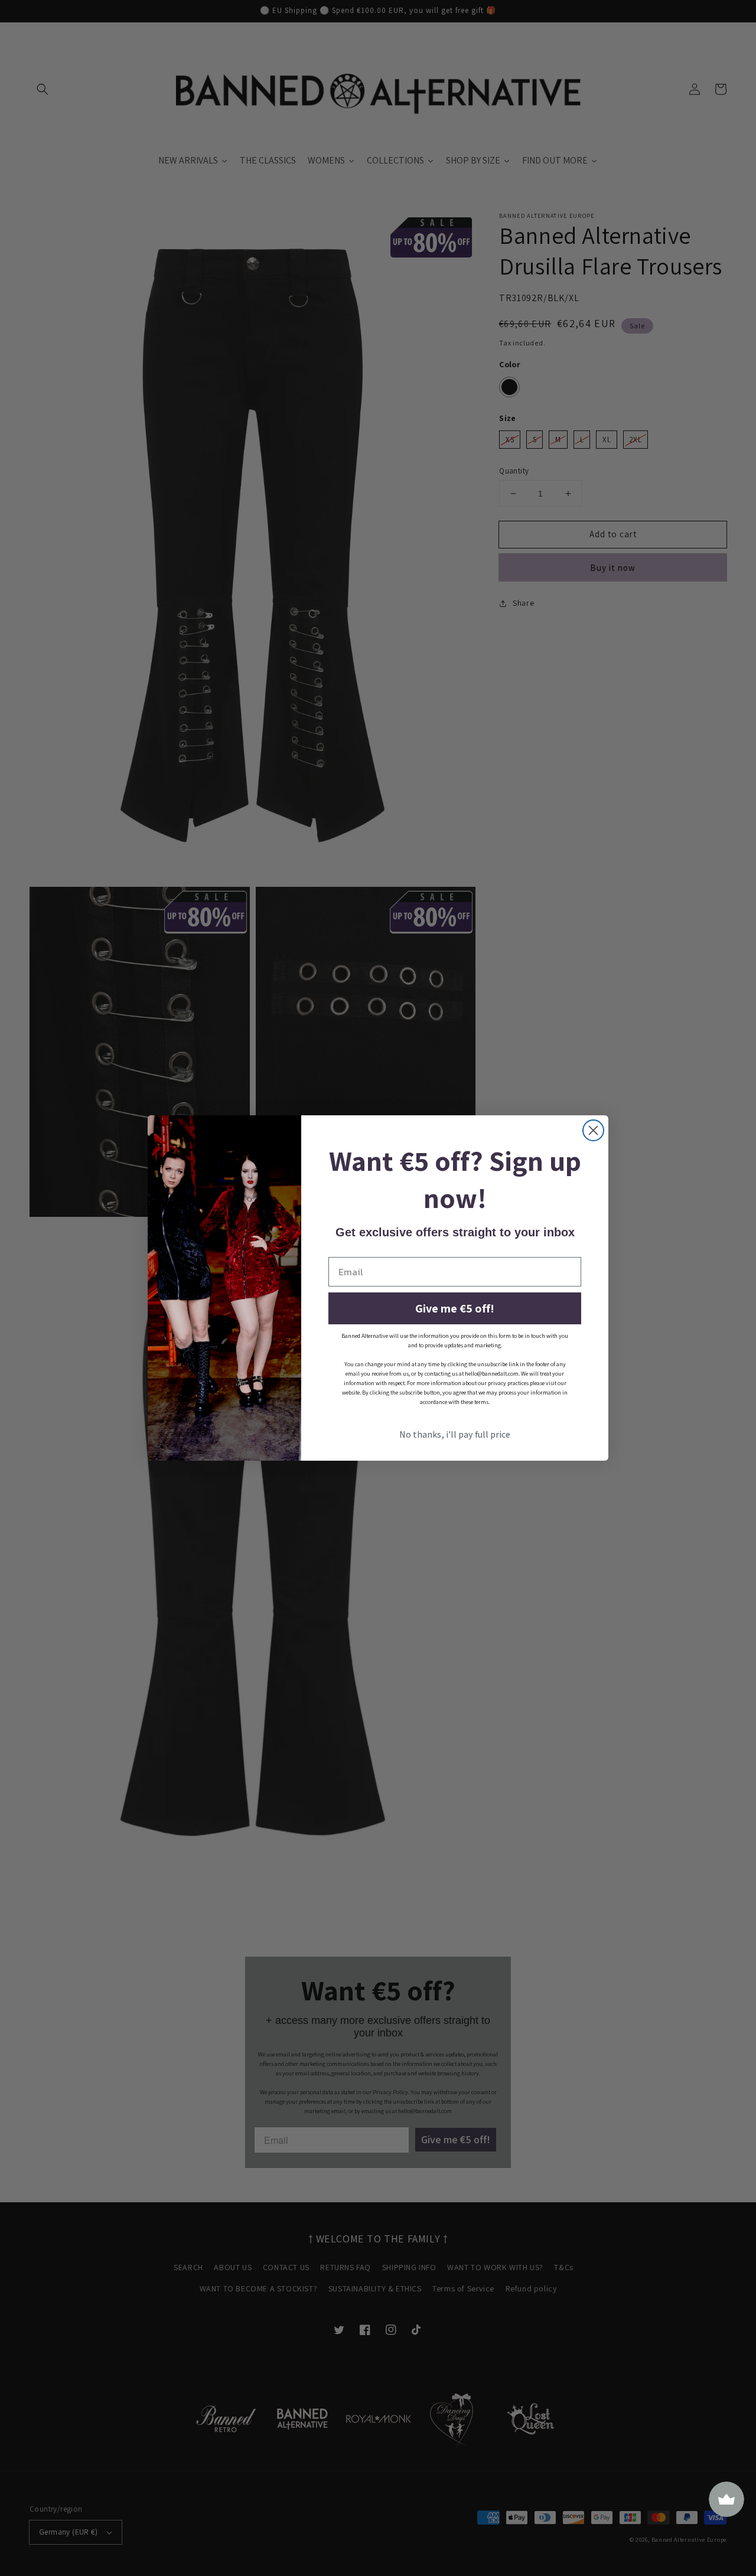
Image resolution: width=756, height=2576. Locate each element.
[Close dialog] (593, 1130)
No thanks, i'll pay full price (455, 1434)
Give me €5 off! (455, 1308)
